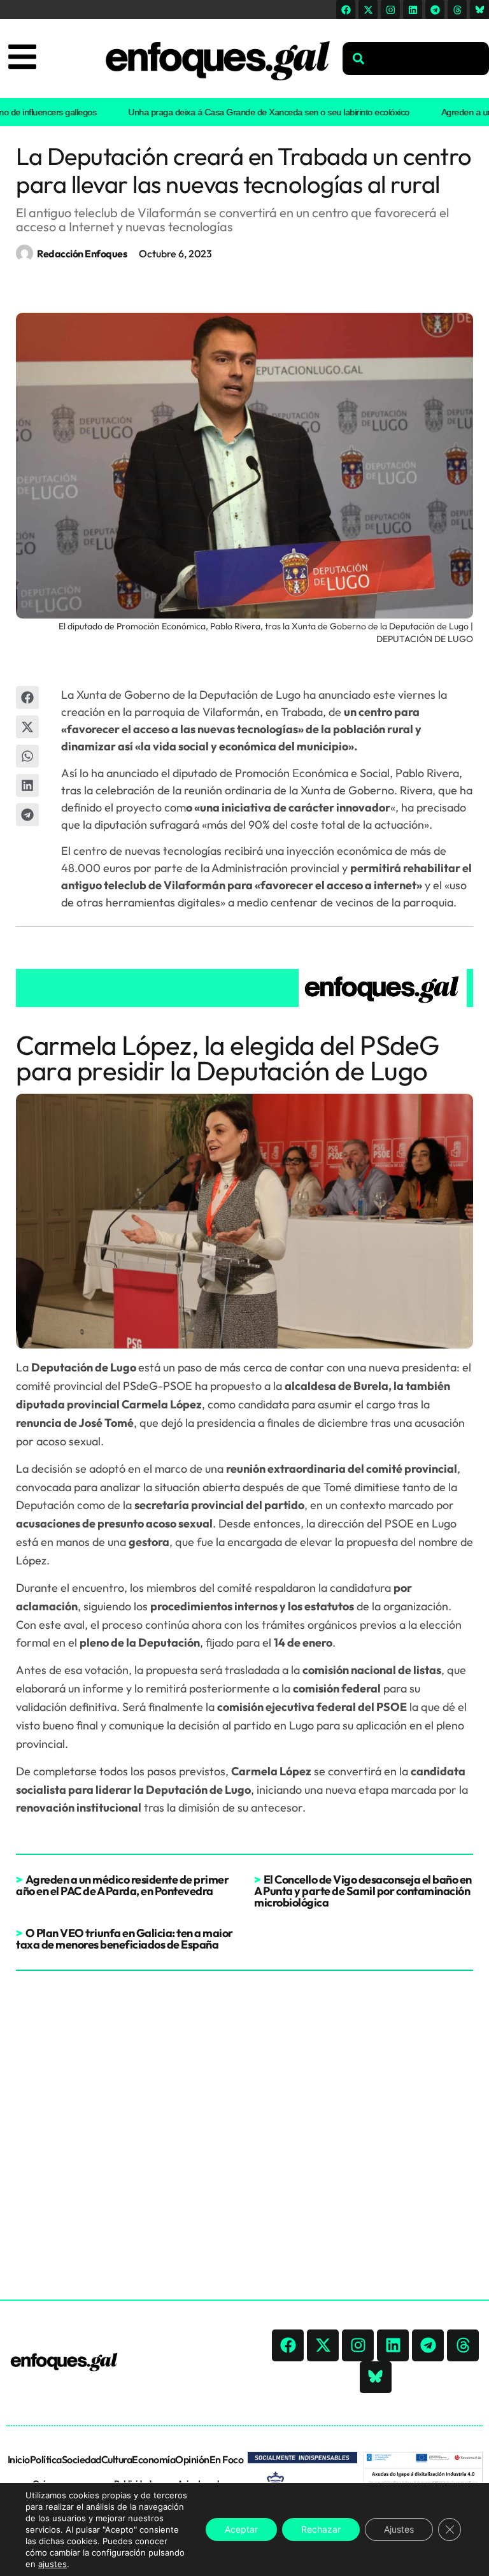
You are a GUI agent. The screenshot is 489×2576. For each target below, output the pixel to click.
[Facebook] (346, 10)
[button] (27, 698)
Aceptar (241, 2529)
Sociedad (81, 2459)
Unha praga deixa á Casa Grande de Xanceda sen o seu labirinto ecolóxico (244, 112)
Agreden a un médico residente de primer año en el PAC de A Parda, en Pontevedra (122, 1885)
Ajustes (399, 2529)
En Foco (227, 2459)
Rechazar (321, 2529)
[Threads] (457, 10)
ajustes (53, 2564)
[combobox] (416, 59)
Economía (153, 2459)
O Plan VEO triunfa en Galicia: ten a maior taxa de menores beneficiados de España (124, 1939)
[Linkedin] (413, 10)
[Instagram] (390, 10)
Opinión (192, 2459)
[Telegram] (435, 10)
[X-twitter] (368, 10)
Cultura (117, 2459)
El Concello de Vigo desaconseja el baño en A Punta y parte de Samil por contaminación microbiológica (363, 1891)
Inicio (19, 2459)
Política (46, 2459)
